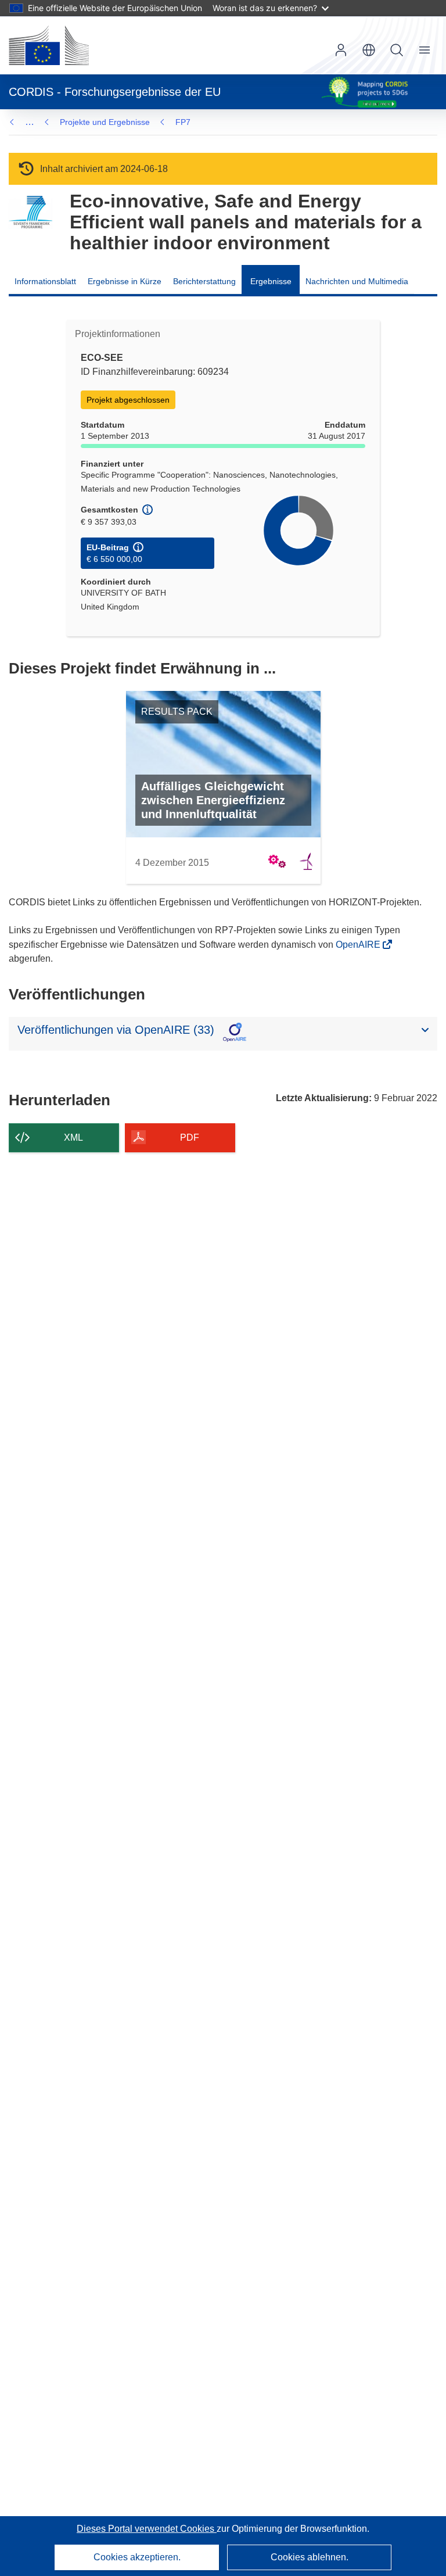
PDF (190, 1137)
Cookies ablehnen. (310, 2557)
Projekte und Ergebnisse (105, 122)
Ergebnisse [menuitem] (271, 281)
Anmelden (341, 50)
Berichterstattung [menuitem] (204, 281)
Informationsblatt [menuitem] (45, 281)
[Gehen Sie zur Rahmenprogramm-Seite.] (30, 212)
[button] (369, 50)
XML (73, 1137)
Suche (397, 50)
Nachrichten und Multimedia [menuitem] (357, 281)
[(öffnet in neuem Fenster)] (49, 45)
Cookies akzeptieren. (137, 2557)
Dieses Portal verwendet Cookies (147, 2529)
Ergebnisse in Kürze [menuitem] (125, 281)
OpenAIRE (359, 945)
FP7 (183, 122)
